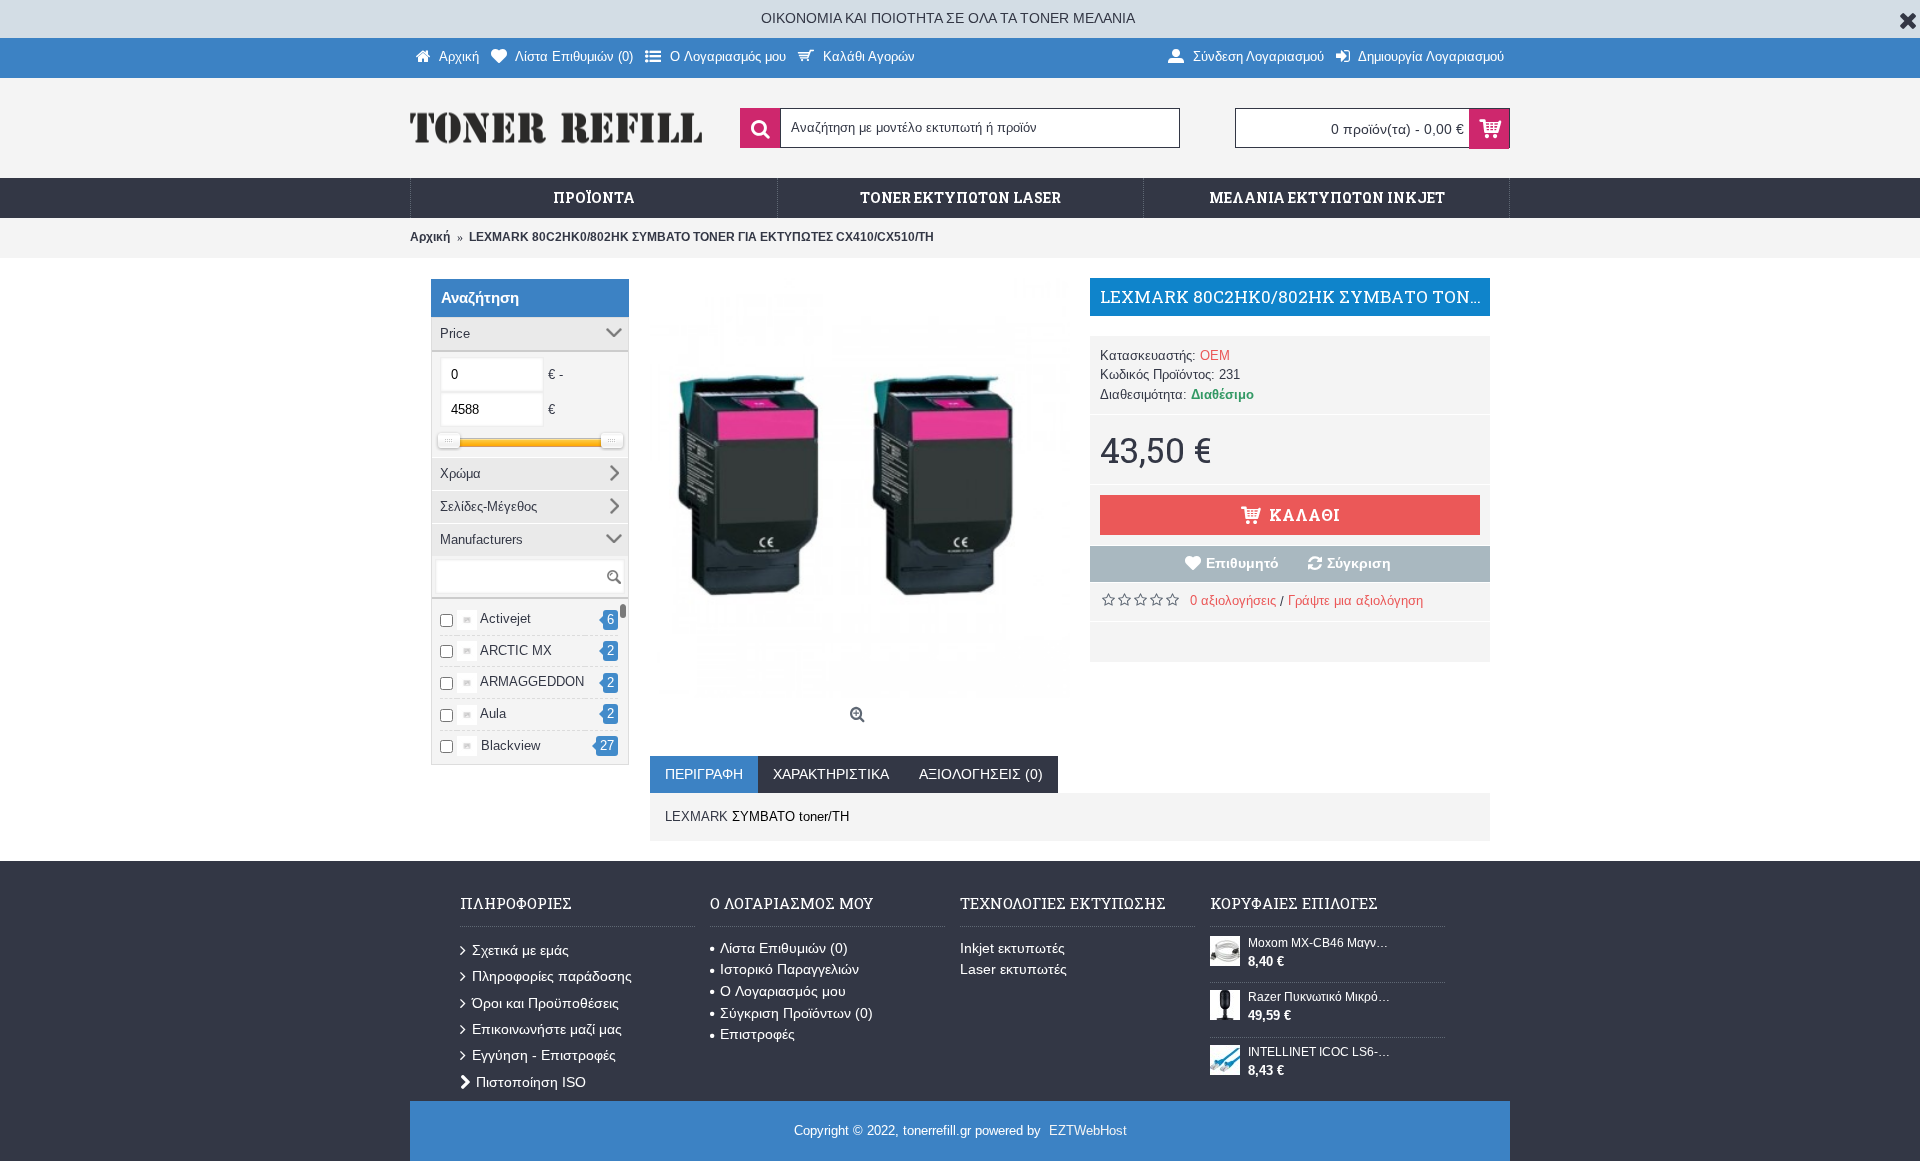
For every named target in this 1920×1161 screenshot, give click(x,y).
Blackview (508, 745)
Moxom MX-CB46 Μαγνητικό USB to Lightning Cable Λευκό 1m (1319, 943)
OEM (1215, 355)
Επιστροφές (757, 1034)
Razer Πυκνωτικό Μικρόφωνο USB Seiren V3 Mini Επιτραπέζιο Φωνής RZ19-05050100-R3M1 (1319, 997)
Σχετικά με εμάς (520, 950)
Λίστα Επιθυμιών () (784, 948)
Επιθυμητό (1242, 563)
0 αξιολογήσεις (1233, 600)
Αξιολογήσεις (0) (981, 774)
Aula (491, 713)
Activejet (504, 618)
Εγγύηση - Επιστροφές (544, 1055)
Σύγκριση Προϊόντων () (796, 1013)
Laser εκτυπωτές (1013, 969)
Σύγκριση (1359, 563)
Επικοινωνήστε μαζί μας (547, 1029)
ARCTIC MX (514, 650)
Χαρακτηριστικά (831, 774)
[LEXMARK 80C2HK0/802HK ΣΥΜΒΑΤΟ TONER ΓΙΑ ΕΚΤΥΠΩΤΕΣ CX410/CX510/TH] (860, 488)
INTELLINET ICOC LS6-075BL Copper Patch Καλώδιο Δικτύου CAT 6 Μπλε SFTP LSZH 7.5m (1319, 1052)
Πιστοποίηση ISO (531, 1082)
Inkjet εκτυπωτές (1012, 948)
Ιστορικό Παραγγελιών (789, 969)
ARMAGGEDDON (530, 681)
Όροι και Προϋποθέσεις (545, 1003)
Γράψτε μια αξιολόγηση (1355, 600)
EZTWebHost (1088, 1130)
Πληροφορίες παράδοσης (552, 976)
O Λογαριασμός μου (783, 991)
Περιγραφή (704, 774)
